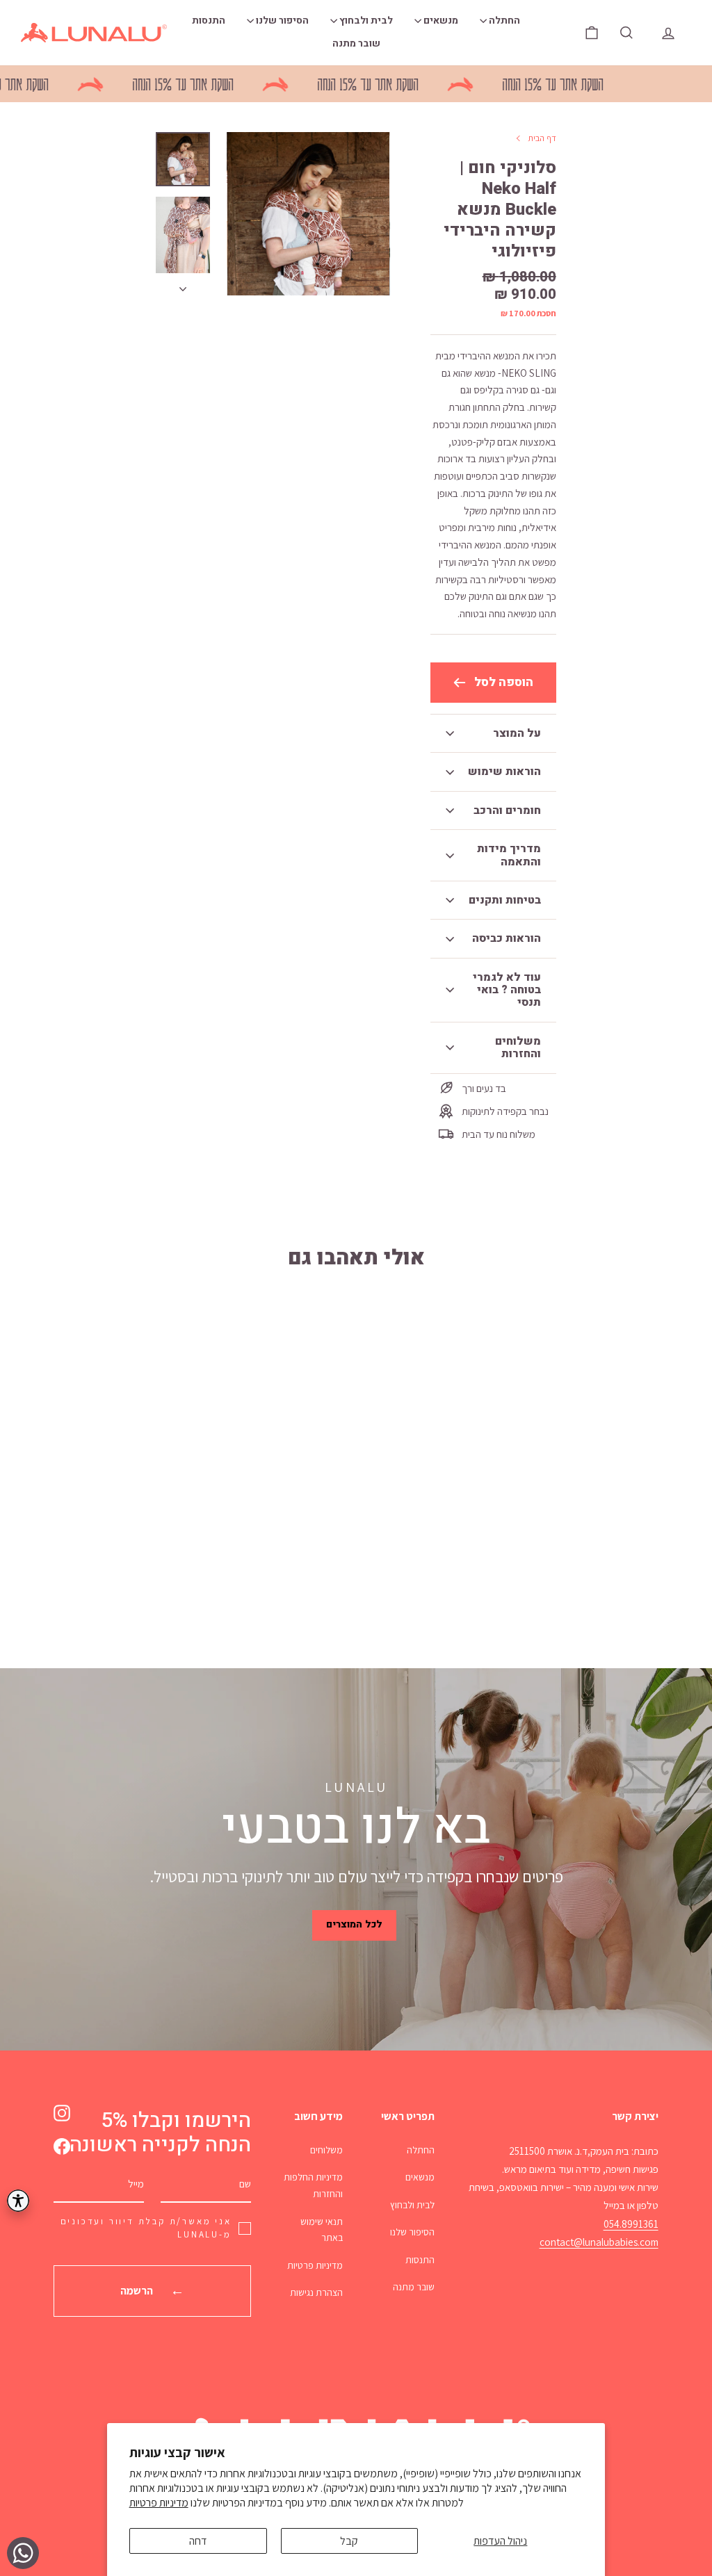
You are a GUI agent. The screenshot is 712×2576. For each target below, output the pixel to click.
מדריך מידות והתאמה (509, 855)
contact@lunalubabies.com (599, 2242)
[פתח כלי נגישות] (18, 2201)
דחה (198, 2541)
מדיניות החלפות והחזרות (313, 2185)
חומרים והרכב (507, 810)
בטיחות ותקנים (505, 900)
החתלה (503, 21)
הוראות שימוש (504, 772)
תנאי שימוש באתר (322, 2230)
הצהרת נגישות (316, 2292)
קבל (349, 2541)
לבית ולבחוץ (365, 21)
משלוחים (326, 2150)
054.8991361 (631, 2224)
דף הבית (542, 138)
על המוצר (517, 733)
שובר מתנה (356, 43)
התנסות (209, 21)
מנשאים (440, 21)
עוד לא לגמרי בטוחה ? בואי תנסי (507, 990)
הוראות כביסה (507, 938)
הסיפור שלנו (281, 21)
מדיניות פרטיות (159, 2503)
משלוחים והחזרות (518, 1047)
